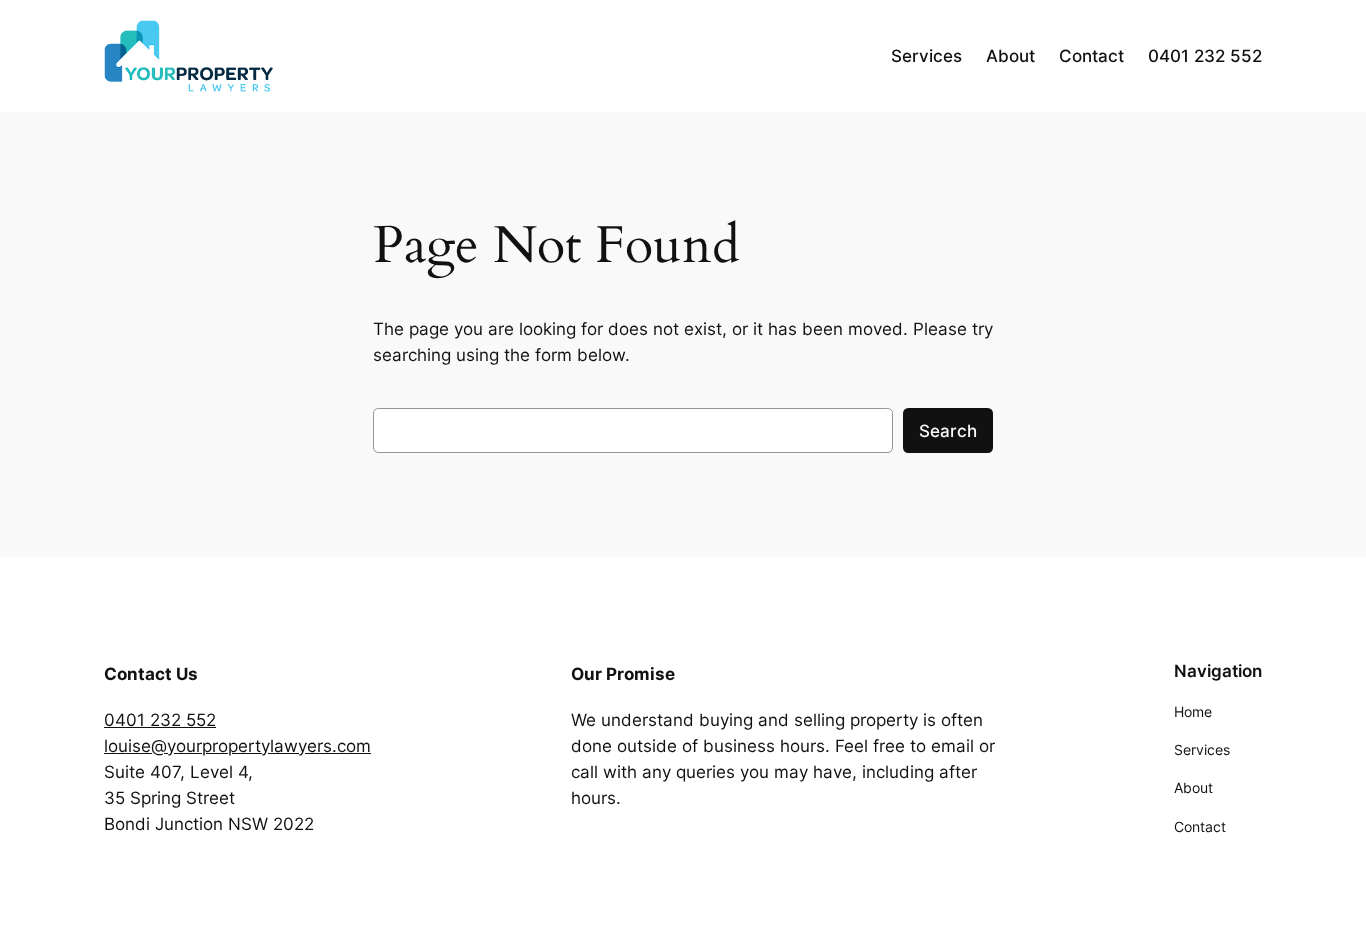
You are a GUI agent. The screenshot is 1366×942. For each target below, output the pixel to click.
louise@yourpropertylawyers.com (237, 746)
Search (948, 431)
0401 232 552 (160, 720)
